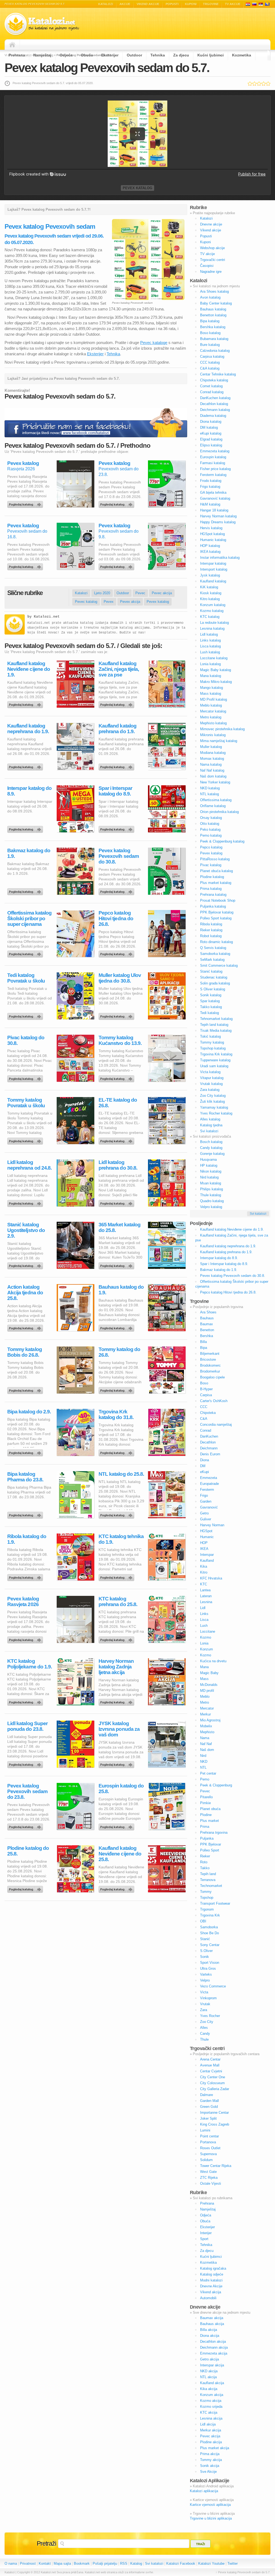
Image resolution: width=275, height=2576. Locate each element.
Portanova (208, 2142)
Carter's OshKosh (214, 1401)
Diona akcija (210, 2336)
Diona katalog (211, 422)
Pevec (140, 593)
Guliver (206, 1519)
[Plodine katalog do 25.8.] (26, 1888)
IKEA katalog (210, 552)
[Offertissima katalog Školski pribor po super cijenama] (26, 953)
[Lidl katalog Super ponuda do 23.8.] (26, 1763)
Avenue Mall (210, 2065)
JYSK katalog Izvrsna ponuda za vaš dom (119, 1729)
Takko (205, 1868)
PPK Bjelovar (211, 1844)
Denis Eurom (210, 1454)
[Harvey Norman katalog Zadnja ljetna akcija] (117, 1701)
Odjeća (66, 55)
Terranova (208, 1880)
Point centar (209, 2136)
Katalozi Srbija (261, 4)
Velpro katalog (211, 1207)
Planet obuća (210, 1809)
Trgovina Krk (210, 1915)
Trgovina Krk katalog (216, 1054)
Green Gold (209, 2107)
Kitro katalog (210, 599)
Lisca (204, 1620)
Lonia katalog (210, 664)
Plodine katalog (212, 877)
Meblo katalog (211, 705)
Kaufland (207, 1561)
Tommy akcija (211, 2460)
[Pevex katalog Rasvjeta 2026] (26, 503)
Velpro (205, 1980)
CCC (204, 1407)
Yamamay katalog (214, 1107)
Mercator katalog (213, 711)
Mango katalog (211, 688)
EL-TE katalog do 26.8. (118, 1103)
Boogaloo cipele (212, 1377)
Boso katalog (210, 333)
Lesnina (206, 1602)
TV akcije (233, 4)
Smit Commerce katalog (219, 965)
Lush (204, 1626)
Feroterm (207, 1490)
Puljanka (207, 1838)
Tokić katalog (210, 1036)
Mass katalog (211, 694)
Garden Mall (209, 2101)
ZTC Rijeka (209, 2178)
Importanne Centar (214, 2113)
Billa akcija (209, 2330)
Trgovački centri (213, 260)
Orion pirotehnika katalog (219, 812)
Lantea (205, 1590)
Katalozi (106, 4)
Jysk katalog (210, 575)
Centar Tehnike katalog (218, 374)
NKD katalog (210, 788)
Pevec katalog (86, 602)
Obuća (87, 55)
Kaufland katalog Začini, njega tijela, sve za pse (119, 669)
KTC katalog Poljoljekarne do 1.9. (30, 1664)
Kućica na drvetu (213, 1661)
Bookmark (82, 2564)
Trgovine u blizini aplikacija (211, 2518)
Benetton (207, 1330)
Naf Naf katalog (212, 770)
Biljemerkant (210, 1354)
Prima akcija (210, 2454)
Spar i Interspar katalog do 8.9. (115, 791)
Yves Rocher (210, 2016)
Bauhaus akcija (212, 2324)
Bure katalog (210, 345)
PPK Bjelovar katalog (217, 912)
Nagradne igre (211, 272)
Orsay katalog (211, 818)
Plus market (209, 1821)
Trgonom (207, 1909)
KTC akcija (209, 2412)
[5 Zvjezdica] (268, 84)
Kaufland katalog (213, 581)
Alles (204, 2028)
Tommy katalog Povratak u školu (26, 1103)
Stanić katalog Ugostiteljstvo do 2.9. (26, 1230)
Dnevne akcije (211, 224)
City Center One (213, 2077)
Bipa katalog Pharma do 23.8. (25, 1477)
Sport (204, 2239)
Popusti (172, 4)
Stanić (205, 1939)
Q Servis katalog (213, 948)
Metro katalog (211, 717)
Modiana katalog (213, 753)
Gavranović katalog (215, 498)
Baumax (207, 1324)
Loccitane (208, 1631)
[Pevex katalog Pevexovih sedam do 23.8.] (117, 503)
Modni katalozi (211, 2280)
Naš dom (207, 1750)
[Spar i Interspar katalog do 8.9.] (117, 828)
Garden (206, 1501)
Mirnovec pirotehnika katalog (222, 729)
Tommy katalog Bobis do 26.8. (25, 1352)
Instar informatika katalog (220, 558)
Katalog (136, 2564)
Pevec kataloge (154, 343)
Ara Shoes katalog (214, 291)
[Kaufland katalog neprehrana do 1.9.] (26, 766)
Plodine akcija (211, 2442)
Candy (205, 2034)
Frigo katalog (210, 487)
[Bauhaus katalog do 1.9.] (117, 1327)
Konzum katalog (213, 605)
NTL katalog (209, 794)
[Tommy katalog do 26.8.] (117, 1389)
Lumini (205, 2130)
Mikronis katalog (213, 735)
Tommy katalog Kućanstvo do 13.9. (120, 1040)
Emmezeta (209, 1478)
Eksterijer (110, 55)
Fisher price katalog (215, 469)
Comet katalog (211, 386)
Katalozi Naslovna (14, 45)
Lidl (203, 1608)
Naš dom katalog (213, 776)
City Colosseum (212, 2083)
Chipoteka (208, 1413)
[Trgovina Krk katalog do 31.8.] (117, 1452)
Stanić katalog (211, 971)
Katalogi (254, 4)
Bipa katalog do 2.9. (29, 1412)
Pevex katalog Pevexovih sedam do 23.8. (27, 1791)
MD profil (207, 1691)
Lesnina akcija (211, 2418)
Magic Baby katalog (216, 670)
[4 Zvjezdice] (264, 84)
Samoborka (209, 1927)
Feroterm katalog (213, 475)
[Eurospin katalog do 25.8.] (117, 1826)
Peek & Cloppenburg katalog (222, 841)
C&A (204, 1419)
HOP (204, 1543)
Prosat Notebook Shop (218, 900)
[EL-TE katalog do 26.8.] (117, 1140)
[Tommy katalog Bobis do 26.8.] (26, 1389)
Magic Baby (209, 1673)
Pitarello (206, 1797)
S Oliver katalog (213, 989)
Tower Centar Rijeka (216, 2166)
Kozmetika (242, 55)
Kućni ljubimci (211, 55)
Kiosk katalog (211, 593)
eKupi (205, 1472)
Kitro (204, 1572)
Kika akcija (209, 2389)
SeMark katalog (212, 960)
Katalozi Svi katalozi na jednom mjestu (42, 24)
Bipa (204, 1348)
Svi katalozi (209, 1131)
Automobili (208, 2298)
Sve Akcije (208, 2472)
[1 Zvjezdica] (250, 84)
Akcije (125, 4)
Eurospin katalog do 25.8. (121, 1789)
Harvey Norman (212, 1525)
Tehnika (158, 55)
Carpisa (206, 1395)
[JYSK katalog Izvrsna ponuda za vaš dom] (117, 1763)
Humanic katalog (213, 540)
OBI (203, 1921)
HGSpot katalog (212, 534)
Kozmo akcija (211, 2401)
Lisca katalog (210, 646)
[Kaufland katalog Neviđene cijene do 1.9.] (26, 703)
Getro (204, 1513)
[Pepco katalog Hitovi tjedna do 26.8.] (117, 953)
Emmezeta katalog (215, 451)
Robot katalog (211, 936)
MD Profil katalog (214, 699)
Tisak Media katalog (216, 1031)
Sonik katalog (211, 995)
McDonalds (209, 1685)
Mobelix (206, 1726)
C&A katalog (210, 368)
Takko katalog (211, 1007)
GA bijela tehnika (213, 492)
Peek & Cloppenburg (216, 1785)
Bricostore (208, 1359)
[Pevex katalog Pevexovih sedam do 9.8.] (117, 565)
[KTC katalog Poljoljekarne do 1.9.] (26, 1701)
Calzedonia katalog (215, 351)
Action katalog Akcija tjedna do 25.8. (25, 1293)
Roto (204, 1862)
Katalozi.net (47, 617)
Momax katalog (212, 759)
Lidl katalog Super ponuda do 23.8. (27, 1726)
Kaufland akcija (212, 2383)
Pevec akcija (162, 593)
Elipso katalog (211, 445)
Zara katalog (210, 1090)
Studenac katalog (214, 977)
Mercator (207, 1708)
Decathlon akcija (213, 2342)
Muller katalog (211, 747)
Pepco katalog (211, 847)
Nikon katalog (211, 1171)
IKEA (204, 1549)
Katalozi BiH (267, 4)
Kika (204, 1566)
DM (203, 1466)
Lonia (204, 1643)
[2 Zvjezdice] (254, 84)
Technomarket (211, 1886)
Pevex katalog (137, 188)
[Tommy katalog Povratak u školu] (26, 1140)
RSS (124, 2564)
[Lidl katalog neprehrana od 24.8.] (26, 1202)
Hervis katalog (211, 528)
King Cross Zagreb (215, 2124)
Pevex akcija (130, 602)
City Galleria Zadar (215, 2089)
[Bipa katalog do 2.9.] (26, 1452)
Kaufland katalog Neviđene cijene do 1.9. (29, 669)
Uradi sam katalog (214, 1066)
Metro (205, 1702)
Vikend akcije (148, 4)
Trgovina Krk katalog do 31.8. (116, 1414)
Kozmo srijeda (211, 2407)
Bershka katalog (213, 327)
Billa (203, 1342)
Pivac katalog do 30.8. (26, 1040)
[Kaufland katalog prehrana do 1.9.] (117, 766)
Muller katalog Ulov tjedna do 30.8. (120, 978)
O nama (11, 2564)
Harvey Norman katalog (218, 516)
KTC (204, 1584)
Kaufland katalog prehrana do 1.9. (117, 729)
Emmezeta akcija (214, 2353)
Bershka (207, 1336)
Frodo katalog (211, 481)
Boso (204, 1383)
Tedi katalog (209, 1013)
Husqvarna (208, 1160)
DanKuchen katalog (215, 398)
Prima (205, 1827)
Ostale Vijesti (211, 2183)
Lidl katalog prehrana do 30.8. (118, 1165)
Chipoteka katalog (214, 380)
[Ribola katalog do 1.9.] (26, 1576)
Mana (204, 1667)
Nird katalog (209, 1177)
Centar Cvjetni (211, 2071)
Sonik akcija (210, 2466)
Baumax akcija (212, 2318)
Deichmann (209, 1448)
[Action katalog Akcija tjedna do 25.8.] (26, 1327)
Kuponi (191, 4)
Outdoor (134, 55)
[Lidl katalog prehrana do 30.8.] (117, 1202)
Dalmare (207, 2095)
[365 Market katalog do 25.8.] (117, 1264)
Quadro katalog (212, 1201)
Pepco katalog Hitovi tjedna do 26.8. (116, 918)
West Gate (208, 2172)
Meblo (205, 1697)
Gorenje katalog (212, 1154)
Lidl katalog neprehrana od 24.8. (29, 1165)
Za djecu (181, 55)
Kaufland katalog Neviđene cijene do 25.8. (120, 1854)
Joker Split (208, 2118)
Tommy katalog (212, 1042)
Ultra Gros (208, 1968)
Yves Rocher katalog (216, 1113)
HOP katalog (210, 546)
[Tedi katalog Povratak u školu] (26, 1015)
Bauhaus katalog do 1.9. (121, 1290)
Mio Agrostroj (210, 1720)
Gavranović (209, 1507)
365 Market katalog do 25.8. (120, 1227)
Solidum (206, 2160)
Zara (204, 2010)
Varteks (206, 1974)
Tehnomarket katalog (216, 1019)
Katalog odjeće (212, 2274)
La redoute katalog (214, 623)
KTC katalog (210, 617)
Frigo (204, 1495)
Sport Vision (210, 1963)
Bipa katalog (210, 321)
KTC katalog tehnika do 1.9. (121, 1539)
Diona (205, 1460)
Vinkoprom (208, 1998)
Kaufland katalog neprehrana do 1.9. (28, 729)
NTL (203, 1767)
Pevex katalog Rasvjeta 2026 (23, 1602)
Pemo (205, 1779)
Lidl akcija (208, 2424)
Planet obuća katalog (216, 871)
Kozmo (206, 1637)
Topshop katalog (213, 1048)
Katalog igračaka (213, 2268)
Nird (203, 1756)
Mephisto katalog (213, 723)
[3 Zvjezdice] (259, 84)
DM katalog (209, 427)
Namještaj (42, 55)
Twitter (233, 2564)
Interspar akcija (212, 2365)
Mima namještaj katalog (219, 741)
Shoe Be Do (209, 1933)
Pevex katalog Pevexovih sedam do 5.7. (107, 68)
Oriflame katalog (213, 806)
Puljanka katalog (213, 906)
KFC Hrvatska (211, 1578)
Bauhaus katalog (213, 309)
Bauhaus (207, 1318)
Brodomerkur (210, 1371)
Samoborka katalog (215, 954)
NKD (204, 1762)
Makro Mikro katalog (216, 682)
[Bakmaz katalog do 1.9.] (26, 890)
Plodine (206, 1815)
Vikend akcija (211, 2292)
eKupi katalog (211, 433)
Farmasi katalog (213, 463)
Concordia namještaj (216, 1425)
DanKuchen (209, 1436)
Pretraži (46, 2543)
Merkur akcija (211, 2430)
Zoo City (207, 2022)
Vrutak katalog (211, 1084)
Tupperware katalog (215, 1060)
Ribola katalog (211, 924)
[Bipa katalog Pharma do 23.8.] (26, 1514)
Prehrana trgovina (214, 1832)
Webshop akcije (212, 248)
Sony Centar (210, 1945)
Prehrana (17, 55)
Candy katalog (211, 1148)
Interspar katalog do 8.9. (29, 791)
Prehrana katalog (213, 895)
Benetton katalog (213, 315)
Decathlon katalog (214, 404)
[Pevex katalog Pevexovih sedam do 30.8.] (117, 890)
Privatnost (28, 2564)
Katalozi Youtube (211, 2564)
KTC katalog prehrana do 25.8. (118, 1602)
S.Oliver (206, 1951)
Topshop (207, 1898)
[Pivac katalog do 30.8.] (26, 1077)
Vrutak (205, 2004)
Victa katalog (210, 1072)
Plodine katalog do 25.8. (28, 1851)
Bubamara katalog (214, 339)
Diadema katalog (213, 416)
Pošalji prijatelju (105, 2564)
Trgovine (211, 4)
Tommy (206, 1892)
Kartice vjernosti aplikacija (210, 2505)
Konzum (207, 1649)
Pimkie (205, 1803)
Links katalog (210, 640)
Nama (205, 1738)
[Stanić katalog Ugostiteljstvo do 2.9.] (26, 1264)
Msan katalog (211, 1183)
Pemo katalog (211, 835)
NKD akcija (209, 2371)
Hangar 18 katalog (214, 510)
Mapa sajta (62, 2564)
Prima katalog (211, 889)
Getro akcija (209, 2359)
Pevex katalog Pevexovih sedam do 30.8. (119, 856)
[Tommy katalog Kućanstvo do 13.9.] (117, 1077)
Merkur (205, 1714)
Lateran (206, 1596)
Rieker (205, 1856)
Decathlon (208, 1442)
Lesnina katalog (212, 628)
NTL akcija (208, 2377)
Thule (204, 2039)
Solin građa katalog (215, 983)
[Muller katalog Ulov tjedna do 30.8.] (117, 1015)
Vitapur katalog (212, 1078)
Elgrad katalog (211, 439)
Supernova (208, 2154)
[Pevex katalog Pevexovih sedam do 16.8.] (26, 565)
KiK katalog (209, 587)
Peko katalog (210, 830)
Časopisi (207, 266)
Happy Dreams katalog (218, 522)
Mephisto (207, 1732)
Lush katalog (210, 652)
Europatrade (209, 1484)
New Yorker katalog (215, 782)
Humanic (207, 1537)
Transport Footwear (215, 1903)
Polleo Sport (210, 1850)
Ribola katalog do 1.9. (27, 1539)
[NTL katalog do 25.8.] (117, 1514)
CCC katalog (210, 362)
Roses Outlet (210, 2148)
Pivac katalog (211, 865)
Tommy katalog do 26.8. (119, 1352)
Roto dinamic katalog (216, 942)
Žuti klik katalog (212, 1101)
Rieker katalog (211, 930)
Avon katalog (210, 297)
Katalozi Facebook (181, 2564)
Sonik (205, 1957)
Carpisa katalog (212, 357)
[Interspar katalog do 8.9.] (26, 828)
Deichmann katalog (215, 410)
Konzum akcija (212, 2395)
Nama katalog (211, 764)
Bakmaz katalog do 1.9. (29, 853)
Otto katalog (210, 824)
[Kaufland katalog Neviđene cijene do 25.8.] (117, 1888)
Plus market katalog (216, 883)
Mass (204, 1679)
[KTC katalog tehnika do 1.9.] (117, 1576)
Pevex (109, 602)
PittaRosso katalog (215, 859)
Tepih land (208, 1874)
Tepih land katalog (214, 1025)
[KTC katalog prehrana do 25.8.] (117, 1639)
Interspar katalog (213, 563)
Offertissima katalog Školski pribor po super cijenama (29, 918)
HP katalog (209, 1165)
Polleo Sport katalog (216, 918)
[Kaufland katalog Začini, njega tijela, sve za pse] (117, 703)
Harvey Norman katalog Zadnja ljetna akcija (116, 1667)
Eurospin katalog (213, 457)
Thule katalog (211, 1195)
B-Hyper (206, 1389)
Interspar (207, 1555)
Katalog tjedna (211, 1125)
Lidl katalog (209, 634)
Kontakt (45, 2564)
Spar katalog (210, 1001)
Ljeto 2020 (102, 593)
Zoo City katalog (213, 1096)
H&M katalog (210, 504)
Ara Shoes (208, 1312)
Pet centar (208, 1773)
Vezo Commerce (213, 1986)
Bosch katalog (211, 1142)
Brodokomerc (210, 1365)
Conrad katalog (212, 392)
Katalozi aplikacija (204, 2491)
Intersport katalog (214, 569)
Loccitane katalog (214, 658)
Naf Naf (206, 1744)
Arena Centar (210, 2059)
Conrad (206, 1430)
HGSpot (206, 1531)
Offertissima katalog (216, 800)
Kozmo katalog (212, 611)
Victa (204, 1992)
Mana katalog (211, 676)
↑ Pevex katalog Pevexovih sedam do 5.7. (243, 2572)
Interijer (206, 2233)
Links (204, 1614)
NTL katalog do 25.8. (121, 1474)
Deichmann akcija (214, 2347)
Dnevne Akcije (211, 2286)
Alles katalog (210, 1119)
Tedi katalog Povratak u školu (26, 978)
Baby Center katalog (216, 303)
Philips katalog (211, 1189)
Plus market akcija (215, 2448)
